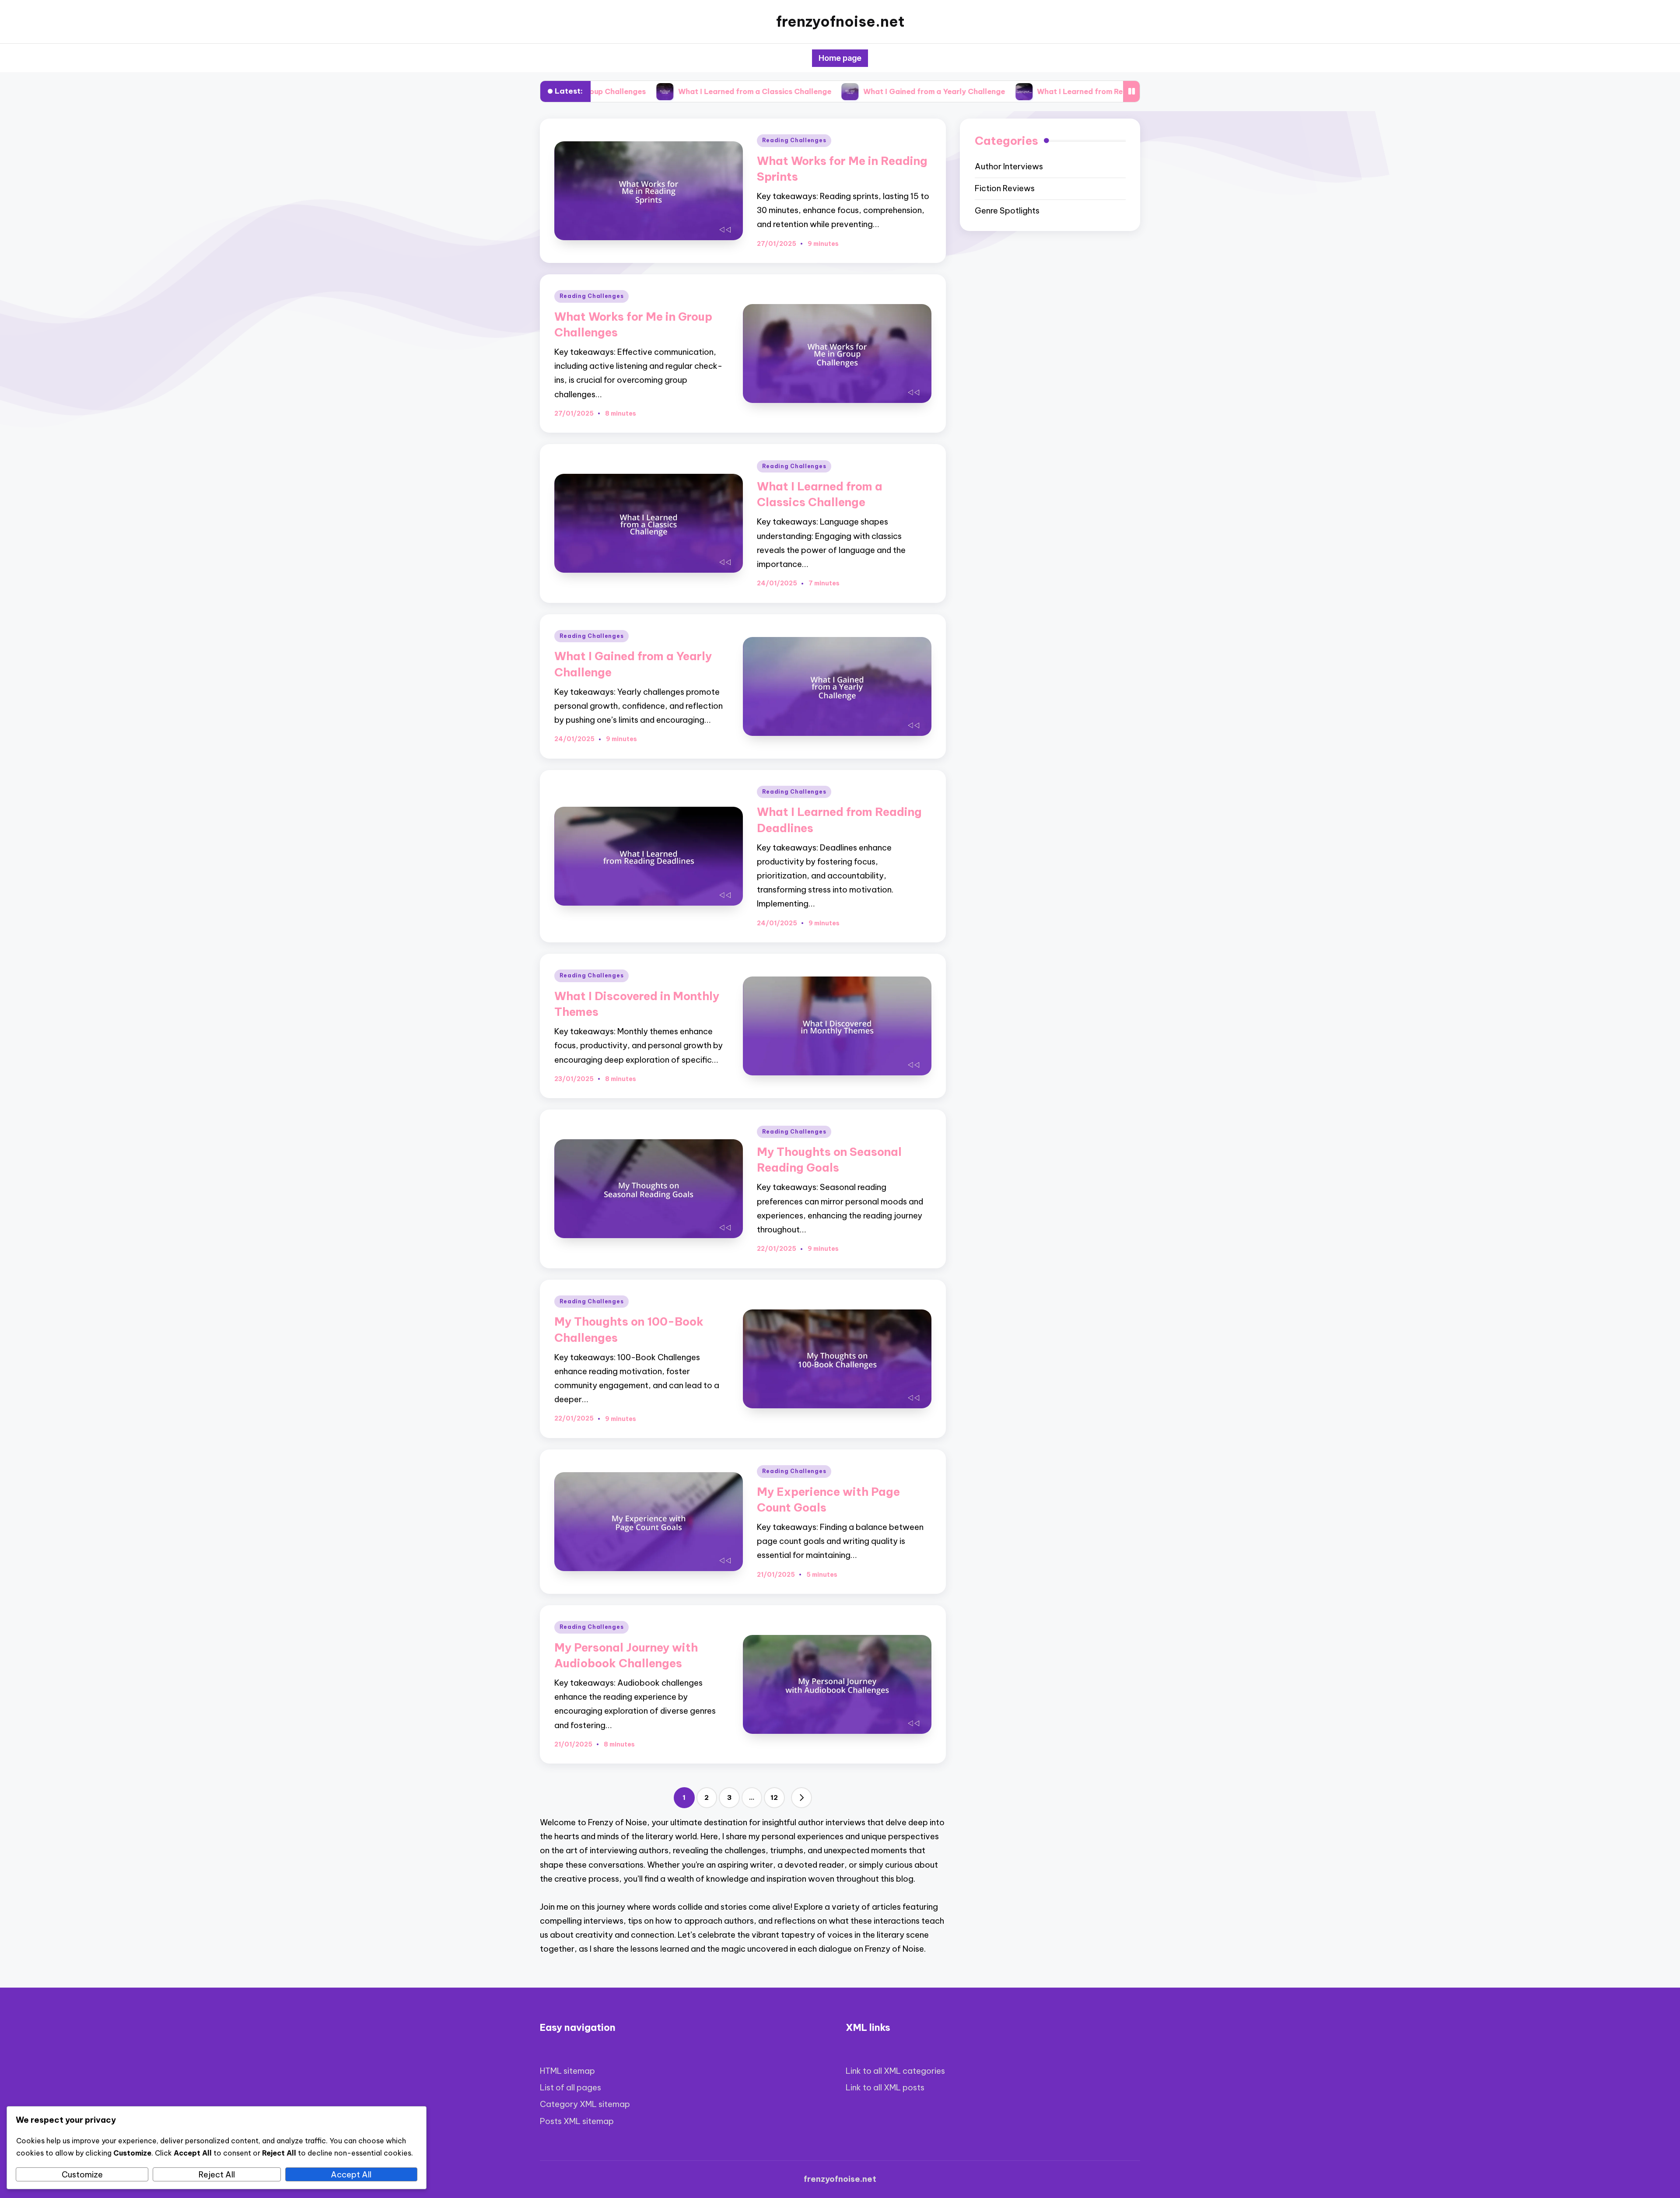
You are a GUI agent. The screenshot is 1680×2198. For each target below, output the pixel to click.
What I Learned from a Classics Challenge (612, 91)
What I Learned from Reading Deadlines (967, 91)
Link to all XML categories (895, 2071)
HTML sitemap (567, 2071)
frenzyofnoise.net (840, 22)
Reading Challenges (794, 140)
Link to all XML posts (885, 2088)
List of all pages (570, 2088)
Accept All (351, 2175)
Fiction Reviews (1005, 189)
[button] (801, 1798)
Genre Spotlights (1007, 211)
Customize (82, 2175)
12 (774, 1797)
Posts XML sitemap (577, 2121)
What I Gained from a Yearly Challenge (791, 91)
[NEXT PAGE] (801, 1798)
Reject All (217, 2175)
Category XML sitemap (585, 2104)
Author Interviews (1009, 166)
